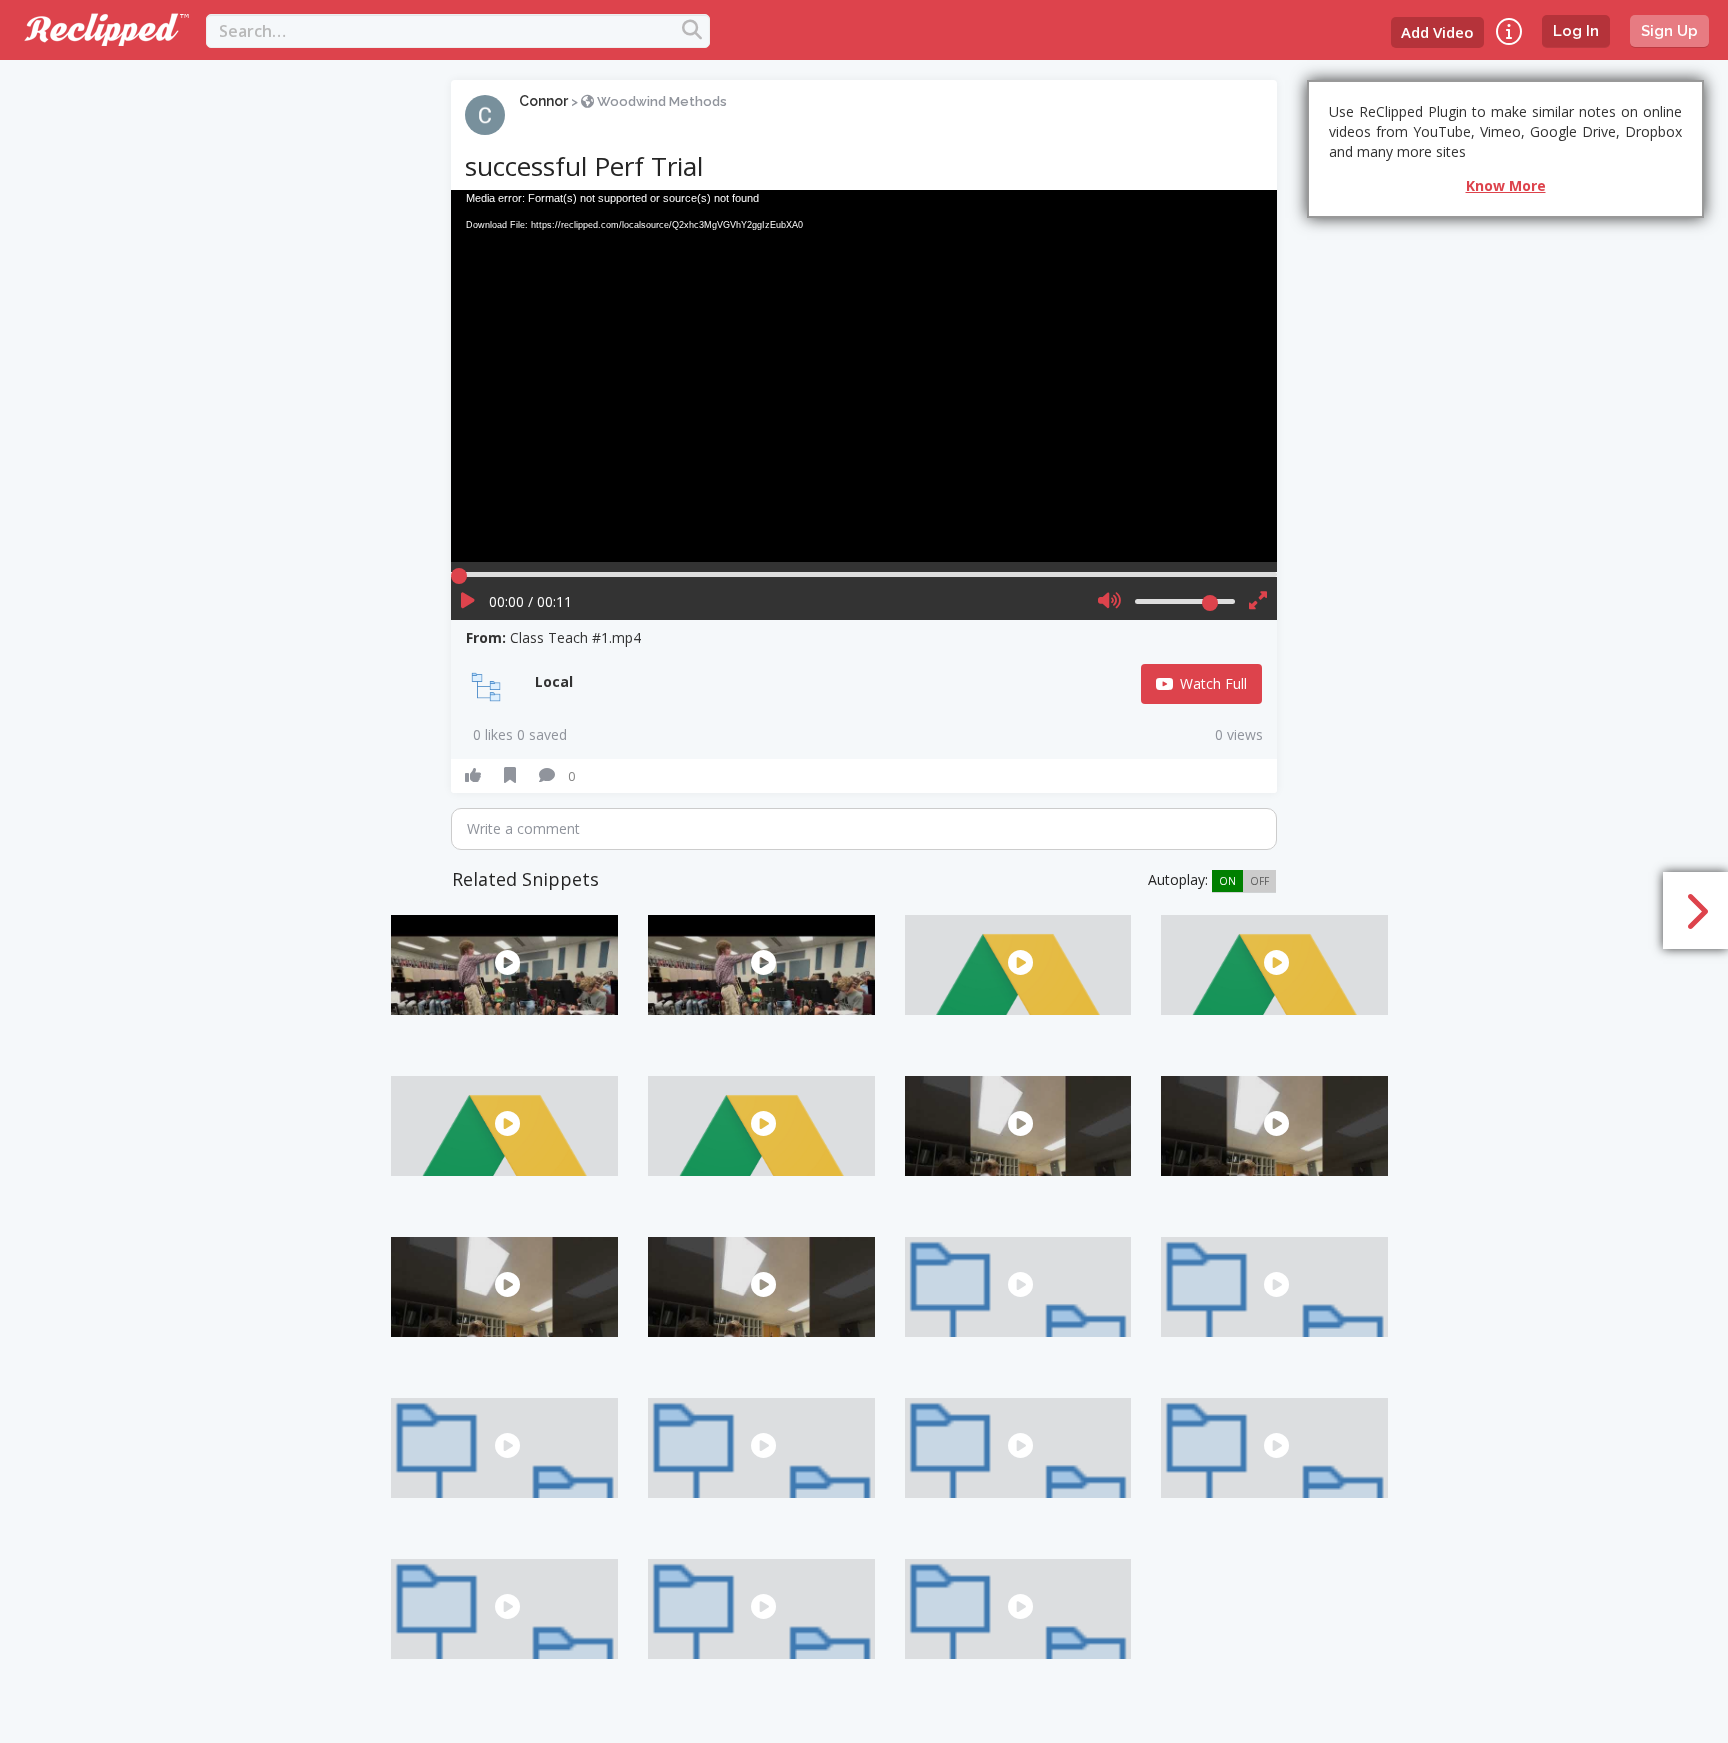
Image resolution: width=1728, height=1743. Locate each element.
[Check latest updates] (1509, 31)
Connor (543, 101)
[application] (863, 375)
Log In (1576, 31)
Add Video (1437, 32)
